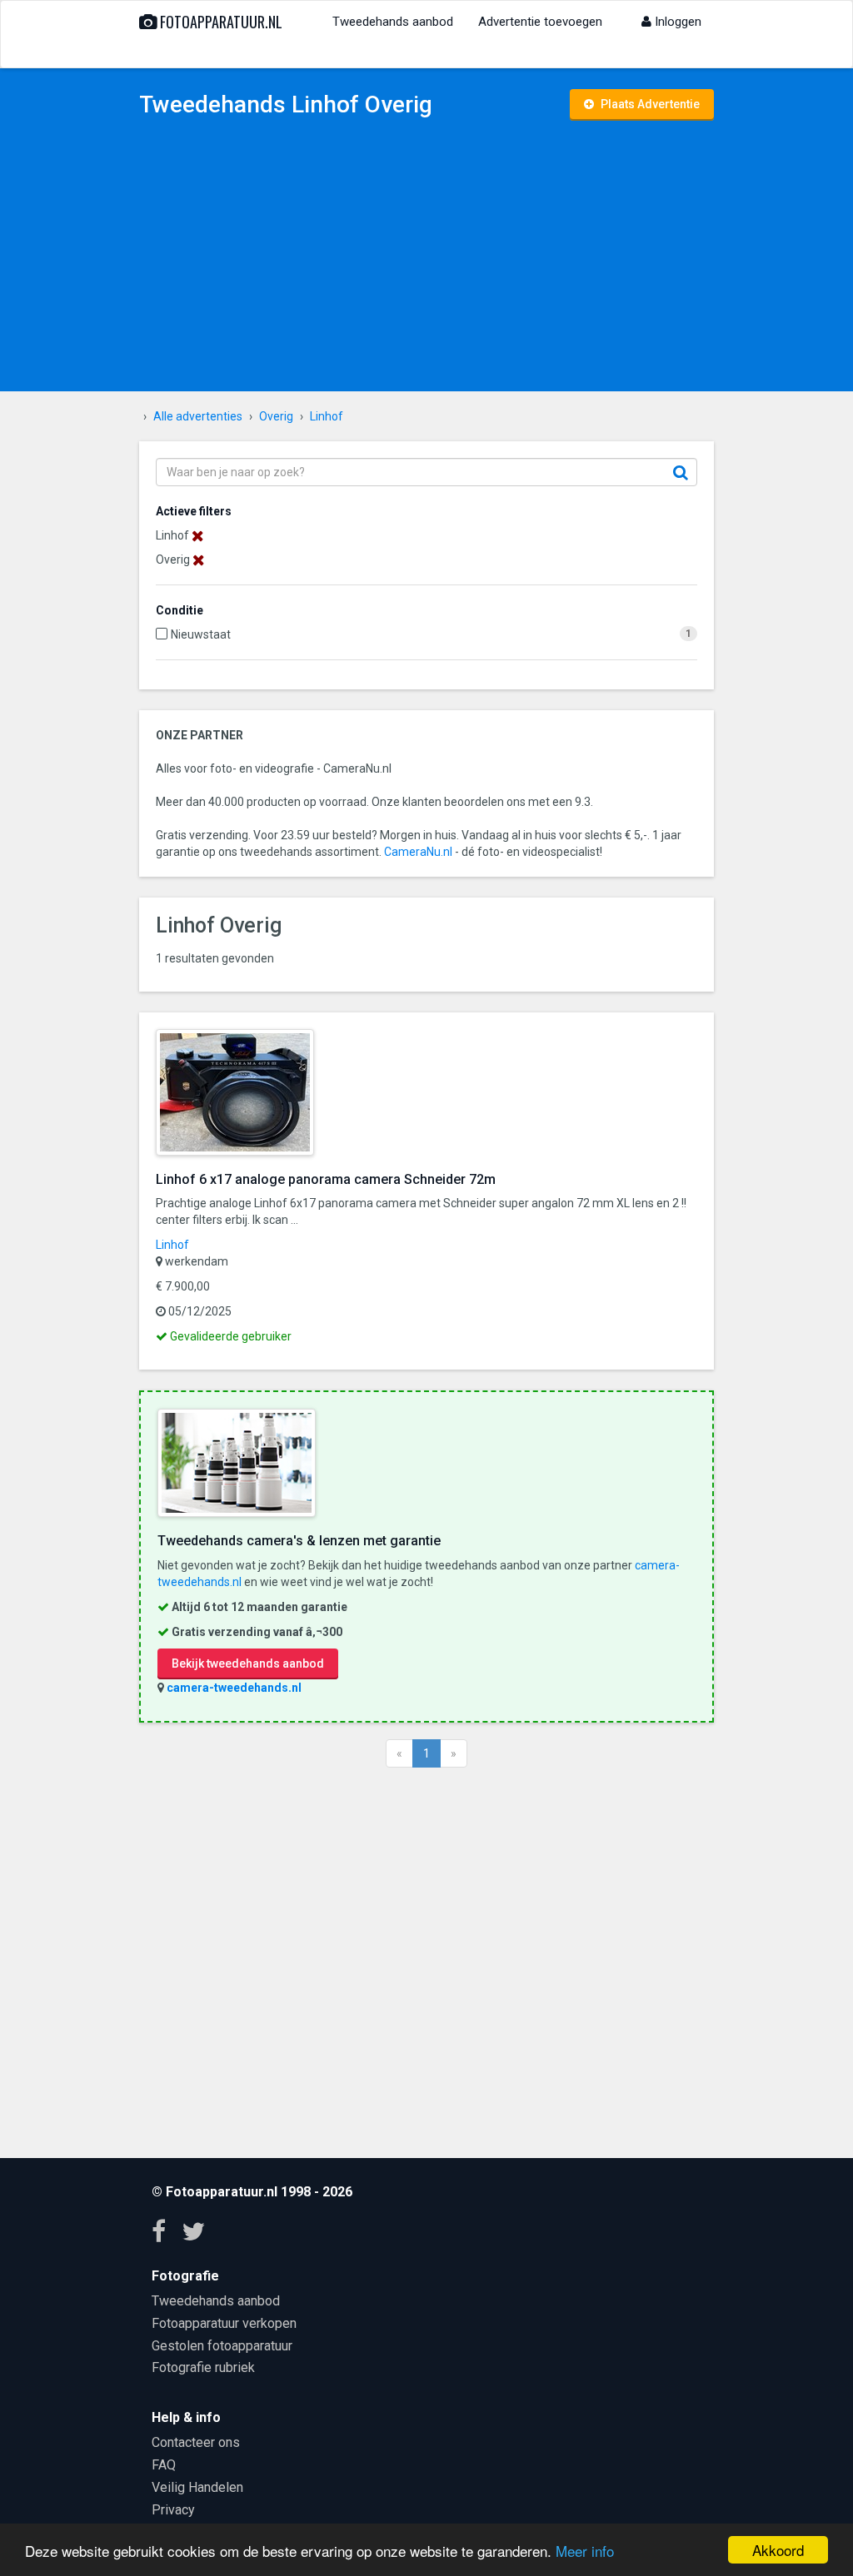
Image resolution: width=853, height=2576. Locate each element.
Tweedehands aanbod (393, 22)
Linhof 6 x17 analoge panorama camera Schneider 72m (326, 1179)
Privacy (173, 2510)
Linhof (172, 1245)
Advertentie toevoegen (540, 22)
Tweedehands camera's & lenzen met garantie (299, 1541)
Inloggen (676, 22)
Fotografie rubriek (203, 2367)
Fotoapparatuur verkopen (224, 2323)
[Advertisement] (426, 258)
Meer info (585, 2551)
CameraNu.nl (418, 852)
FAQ (164, 2465)
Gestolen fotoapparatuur (222, 2346)
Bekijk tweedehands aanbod (248, 1663)
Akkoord (778, 2550)
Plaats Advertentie (649, 104)
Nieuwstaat (201, 634)
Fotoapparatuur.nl (219, 22)
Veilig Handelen (197, 2487)
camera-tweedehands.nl (234, 1688)
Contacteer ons (196, 2442)
